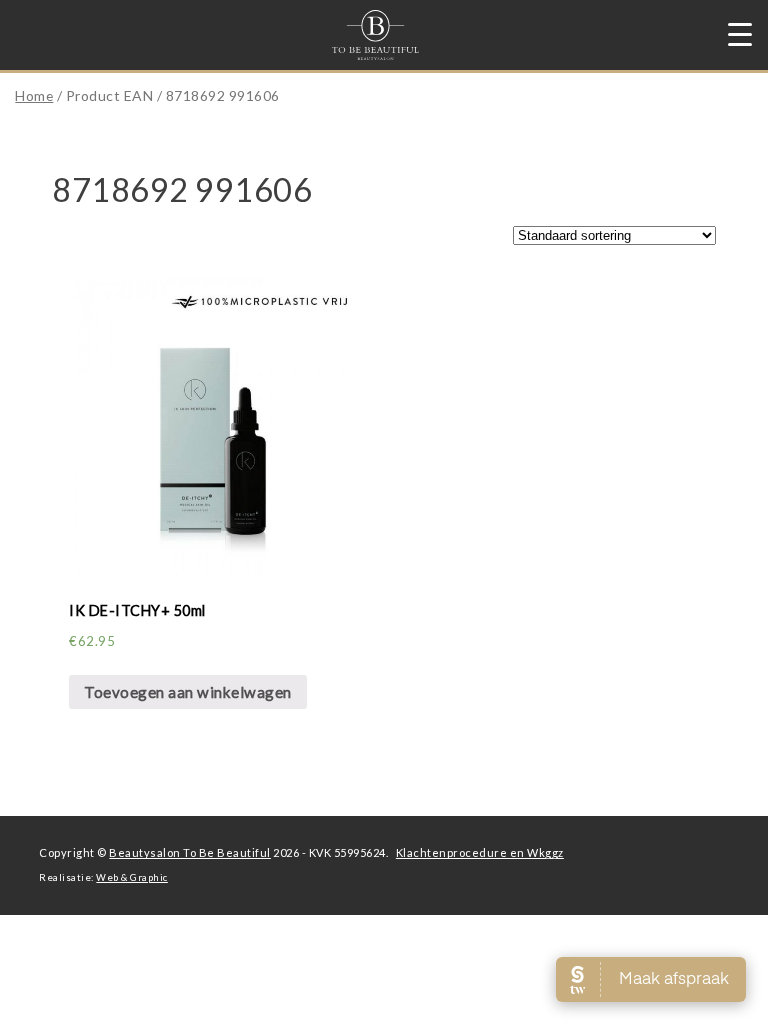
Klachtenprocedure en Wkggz (480, 852)
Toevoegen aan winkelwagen (188, 692)
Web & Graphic (132, 877)
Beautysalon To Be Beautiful (190, 852)
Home (34, 95)
